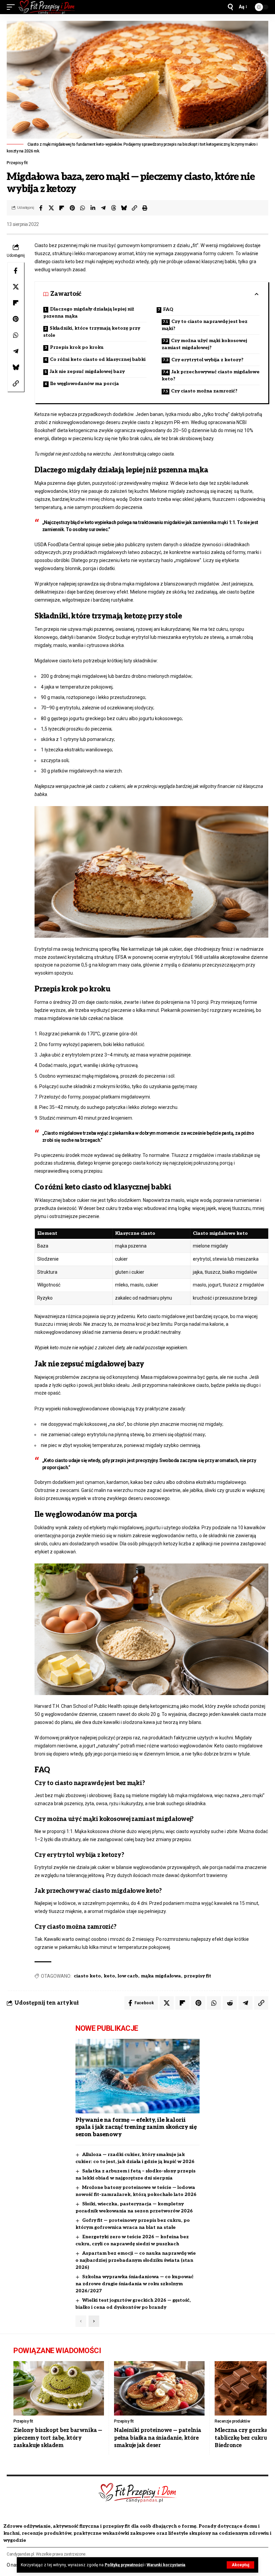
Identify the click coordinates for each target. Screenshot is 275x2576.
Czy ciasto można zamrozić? (204, 391)
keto (109, 1976)
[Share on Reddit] (230, 2003)
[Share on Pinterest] (72, 208)
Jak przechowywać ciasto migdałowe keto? (211, 375)
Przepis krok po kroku (77, 347)
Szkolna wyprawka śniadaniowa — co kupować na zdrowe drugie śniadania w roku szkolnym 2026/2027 (134, 2284)
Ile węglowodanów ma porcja (85, 384)
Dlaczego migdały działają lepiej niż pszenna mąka (89, 313)
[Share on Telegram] (103, 208)
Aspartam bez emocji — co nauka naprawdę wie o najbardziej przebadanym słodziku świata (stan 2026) (136, 2260)
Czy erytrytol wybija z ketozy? (207, 360)
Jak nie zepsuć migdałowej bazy (87, 371)
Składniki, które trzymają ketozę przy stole (92, 332)
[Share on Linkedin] (93, 208)
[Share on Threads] (114, 208)
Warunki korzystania (166, 2565)
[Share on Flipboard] (62, 208)
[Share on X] (51, 208)
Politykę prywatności (124, 2565)
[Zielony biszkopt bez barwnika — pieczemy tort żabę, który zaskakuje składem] (59, 2388)
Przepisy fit (17, 163)
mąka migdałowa (161, 1976)
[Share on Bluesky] (124, 208)
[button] (240, 2565)
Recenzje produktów (232, 2421)
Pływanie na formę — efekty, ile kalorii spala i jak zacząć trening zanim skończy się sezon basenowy (136, 2127)
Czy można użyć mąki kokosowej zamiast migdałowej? (204, 344)
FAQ (168, 309)
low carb (128, 1976)
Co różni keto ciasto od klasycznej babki (98, 359)
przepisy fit (198, 1976)
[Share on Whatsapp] (82, 208)
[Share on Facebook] (41, 208)
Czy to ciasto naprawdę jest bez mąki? (205, 325)
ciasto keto (87, 1976)
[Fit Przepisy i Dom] (47, 7)
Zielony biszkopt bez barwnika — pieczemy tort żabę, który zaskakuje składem (58, 2438)
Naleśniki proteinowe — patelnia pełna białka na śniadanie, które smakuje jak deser (158, 2438)
